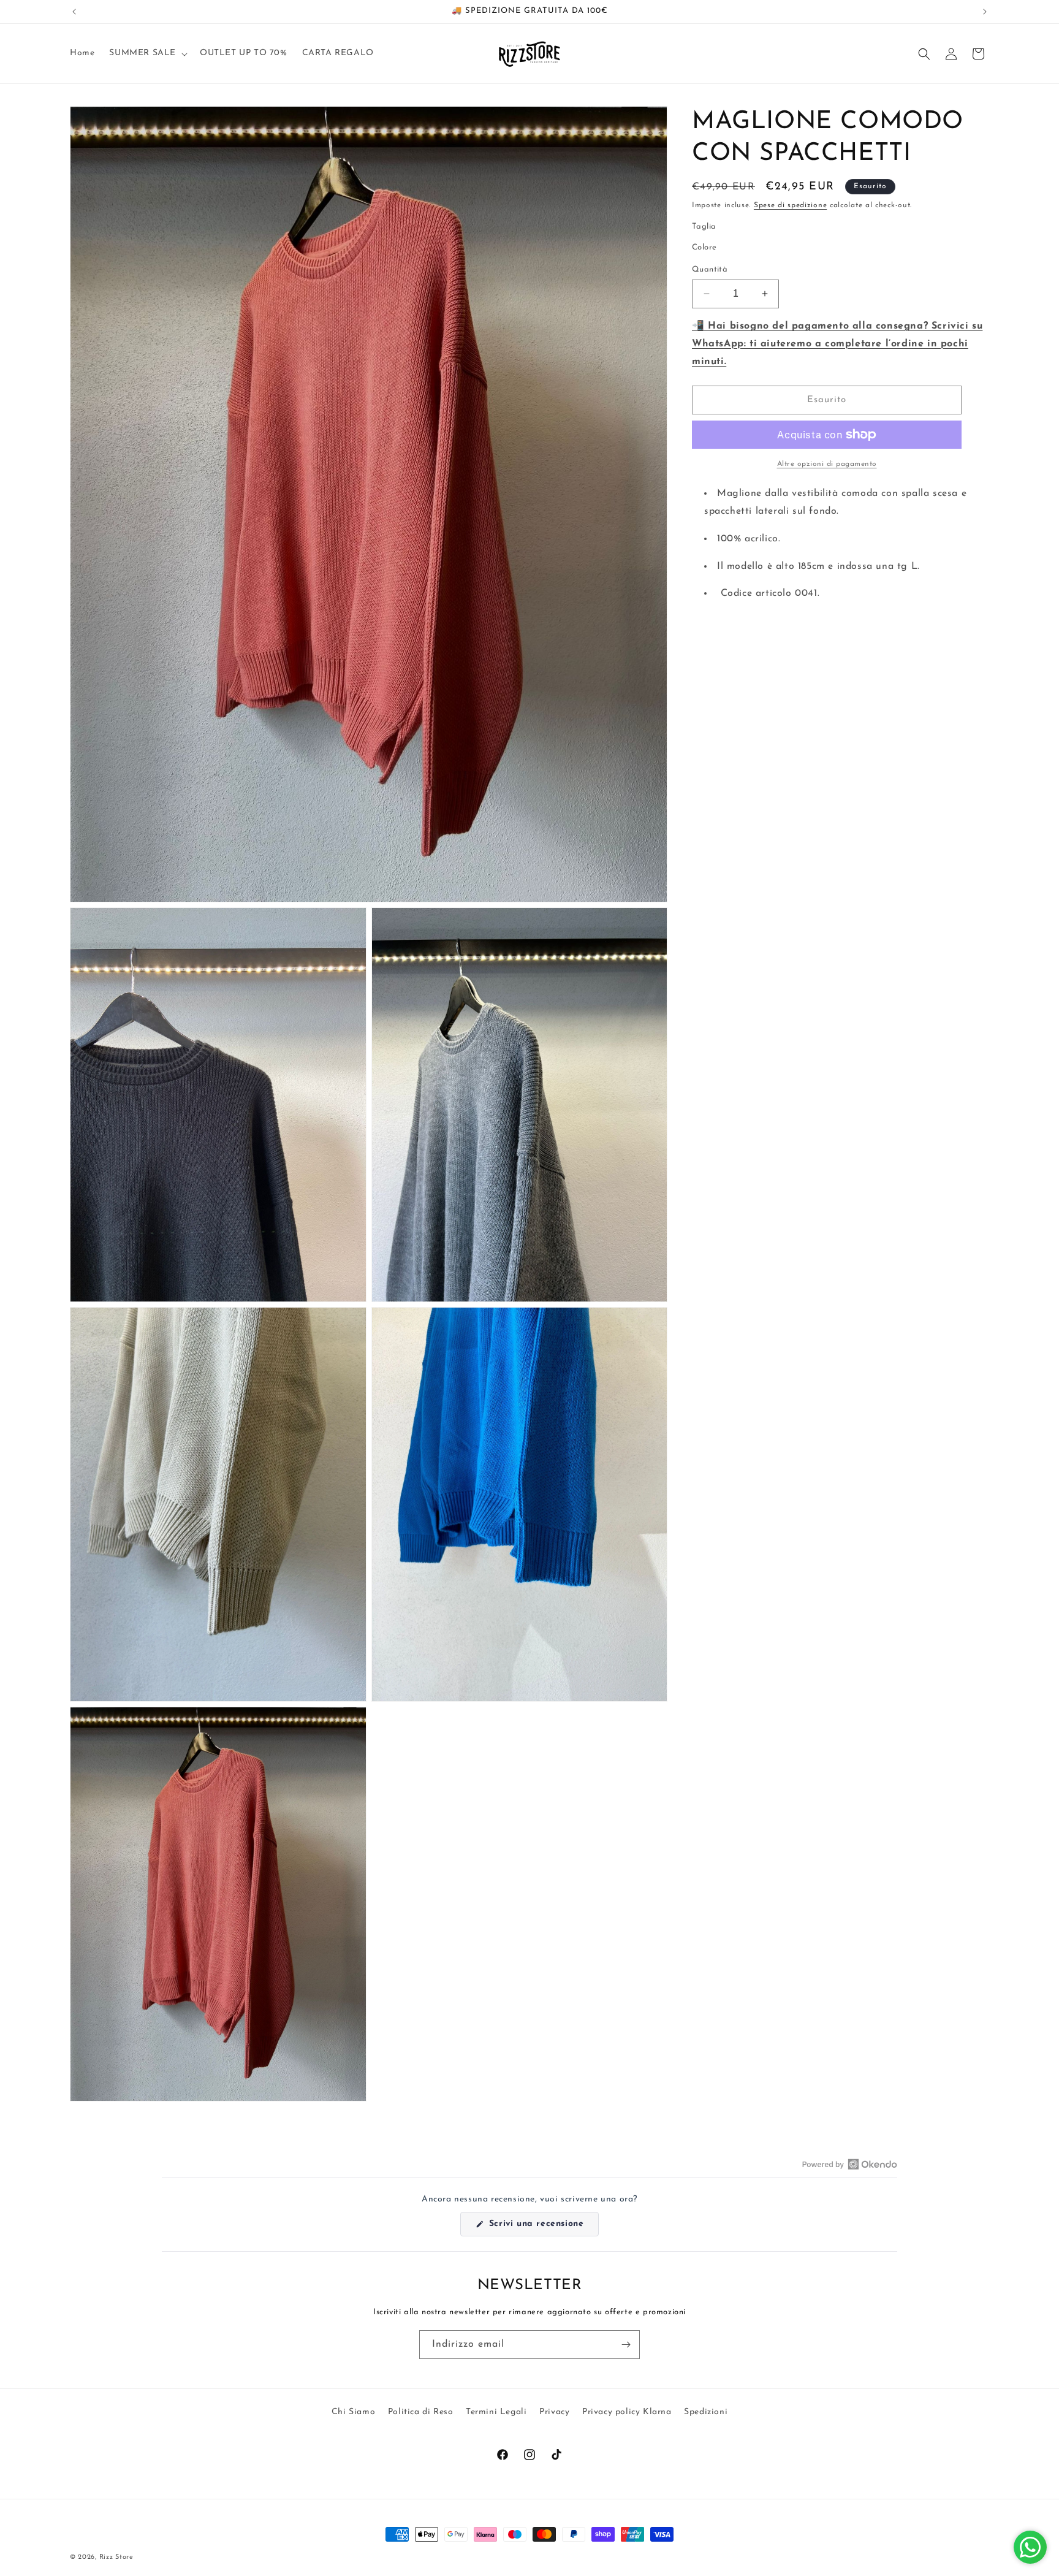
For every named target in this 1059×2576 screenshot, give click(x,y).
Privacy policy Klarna (627, 2412)
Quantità (710, 269)
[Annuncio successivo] (985, 12)
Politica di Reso (421, 2412)
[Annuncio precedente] (74, 12)
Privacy (554, 2412)
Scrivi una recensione (542, 2227)
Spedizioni (706, 2412)
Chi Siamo (353, 2412)
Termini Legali (496, 2412)
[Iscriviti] (626, 2345)
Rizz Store (116, 2557)
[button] (147, 53)
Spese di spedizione (790, 205)
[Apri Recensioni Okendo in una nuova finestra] (850, 2164)
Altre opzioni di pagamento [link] (827, 464)
